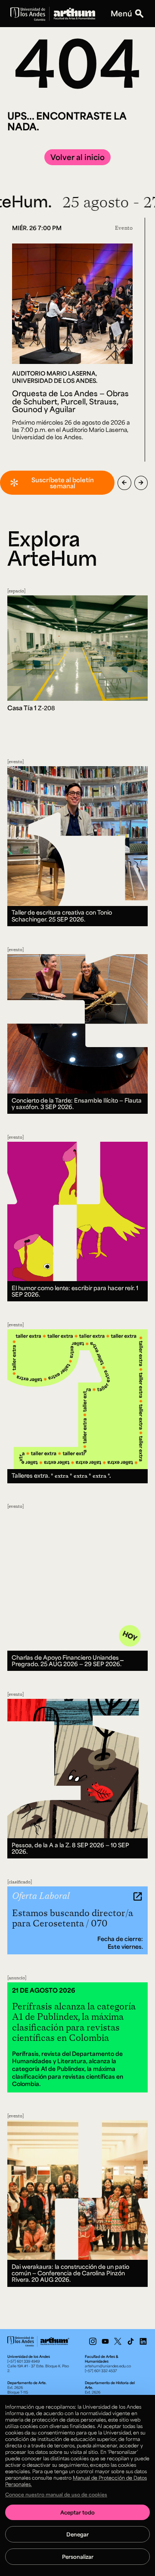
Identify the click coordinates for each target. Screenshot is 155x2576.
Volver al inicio (77, 157)
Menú (121, 14)
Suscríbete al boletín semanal (63, 483)
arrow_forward (141, 483)
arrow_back (124, 483)
